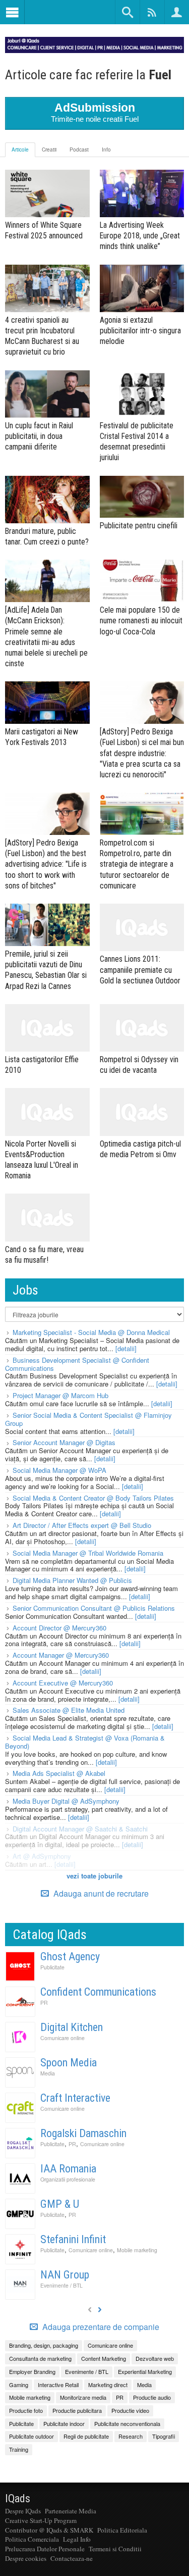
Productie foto (26, 2410)
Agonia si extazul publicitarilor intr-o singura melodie (140, 331)
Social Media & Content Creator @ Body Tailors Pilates (93, 1498)
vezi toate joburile (94, 1876)
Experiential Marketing (145, 2371)
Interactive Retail (58, 2385)
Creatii (49, 150)
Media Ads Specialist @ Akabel (59, 1773)
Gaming (19, 2385)
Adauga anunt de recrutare (100, 1893)
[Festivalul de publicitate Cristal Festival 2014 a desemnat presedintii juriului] (142, 394)
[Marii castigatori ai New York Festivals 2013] (47, 703)
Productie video (130, 2410)
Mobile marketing (137, 2250)
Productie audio (152, 2397)
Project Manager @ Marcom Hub (60, 1395)
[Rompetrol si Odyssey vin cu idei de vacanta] (142, 1028)
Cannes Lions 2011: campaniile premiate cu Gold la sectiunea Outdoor (140, 970)
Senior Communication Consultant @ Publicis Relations (94, 1608)
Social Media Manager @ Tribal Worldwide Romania (88, 1553)
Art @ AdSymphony (42, 1856)
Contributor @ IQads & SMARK (49, 2530)
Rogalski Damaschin (83, 2133)
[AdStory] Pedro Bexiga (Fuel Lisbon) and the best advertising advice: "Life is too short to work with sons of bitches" (46, 864)
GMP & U (60, 2204)
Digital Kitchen (72, 2027)
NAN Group (65, 2275)
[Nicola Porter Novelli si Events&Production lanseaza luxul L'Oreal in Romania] (47, 1112)
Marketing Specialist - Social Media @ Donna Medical (91, 1332)
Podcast (79, 150)
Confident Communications (98, 1992)
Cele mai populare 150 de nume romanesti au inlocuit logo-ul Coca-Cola (141, 621)
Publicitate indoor (64, 2423)
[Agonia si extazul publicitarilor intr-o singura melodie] (142, 288)
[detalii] (126, 1348)
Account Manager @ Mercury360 (61, 1655)
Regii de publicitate (86, 2436)
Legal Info (77, 2539)
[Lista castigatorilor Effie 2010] (47, 1028)
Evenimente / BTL (61, 2285)
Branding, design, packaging (44, 2345)
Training (19, 2449)
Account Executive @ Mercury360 (63, 1683)
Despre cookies (26, 2558)
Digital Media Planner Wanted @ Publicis (72, 1580)
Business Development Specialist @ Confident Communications (77, 1364)
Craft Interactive (75, 2098)
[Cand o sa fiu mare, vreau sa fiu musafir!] (47, 1217)
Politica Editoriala (122, 2530)
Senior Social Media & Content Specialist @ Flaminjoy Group (88, 1419)
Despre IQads (23, 2511)
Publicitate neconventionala (127, 2423)
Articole (20, 150)
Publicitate (52, 1967)
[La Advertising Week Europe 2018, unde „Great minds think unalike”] (142, 193)
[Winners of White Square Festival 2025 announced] (47, 193)
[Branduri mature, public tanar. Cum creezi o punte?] (47, 500)
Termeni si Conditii (115, 2549)
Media (48, 2073)
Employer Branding (32, 2371)
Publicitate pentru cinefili (139, 526)
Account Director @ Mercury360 (59, 1628)
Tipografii (164, 2436)
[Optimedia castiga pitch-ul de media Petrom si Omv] (142, 1112)
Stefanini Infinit (73, 2239)
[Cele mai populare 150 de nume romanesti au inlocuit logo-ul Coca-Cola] (142, 581)
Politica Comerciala (32, 2539)
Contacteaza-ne (72, 2558)
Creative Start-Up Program (41, 2520)
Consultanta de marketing (40, 2358)
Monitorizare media (83, 2397)
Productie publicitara (77, 2410)
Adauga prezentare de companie (100, 2327)
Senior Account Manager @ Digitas (64, 1442)
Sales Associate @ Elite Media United (69, 1710)
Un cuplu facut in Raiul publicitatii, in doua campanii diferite (39, 436)
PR (44, 2002)
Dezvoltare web (155, 2358)
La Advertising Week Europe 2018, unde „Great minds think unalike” (140, 236)
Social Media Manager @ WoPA (59, 1470)
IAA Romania (68, 2169)
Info (106, 150)
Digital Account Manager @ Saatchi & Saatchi (80, 1829)
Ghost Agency (70, 1956)
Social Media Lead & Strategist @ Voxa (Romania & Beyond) (85, 1742)
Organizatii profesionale (68, 2179)
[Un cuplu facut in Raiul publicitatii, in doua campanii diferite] (47, 394)
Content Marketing (104, 2358)
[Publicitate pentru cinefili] (142, 497)
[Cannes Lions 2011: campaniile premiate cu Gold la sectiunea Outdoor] (142, 927)
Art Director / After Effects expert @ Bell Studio (82, 1525)
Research (131, 2436)
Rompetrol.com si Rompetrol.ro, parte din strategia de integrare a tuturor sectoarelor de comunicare (137, 864)
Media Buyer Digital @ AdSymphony (66, 1801)
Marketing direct (108, 2385)
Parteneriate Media (71, 2511)
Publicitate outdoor (31, 2436)
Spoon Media (69, 2063)
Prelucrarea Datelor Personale (45, 2549)
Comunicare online (62, 2038)
